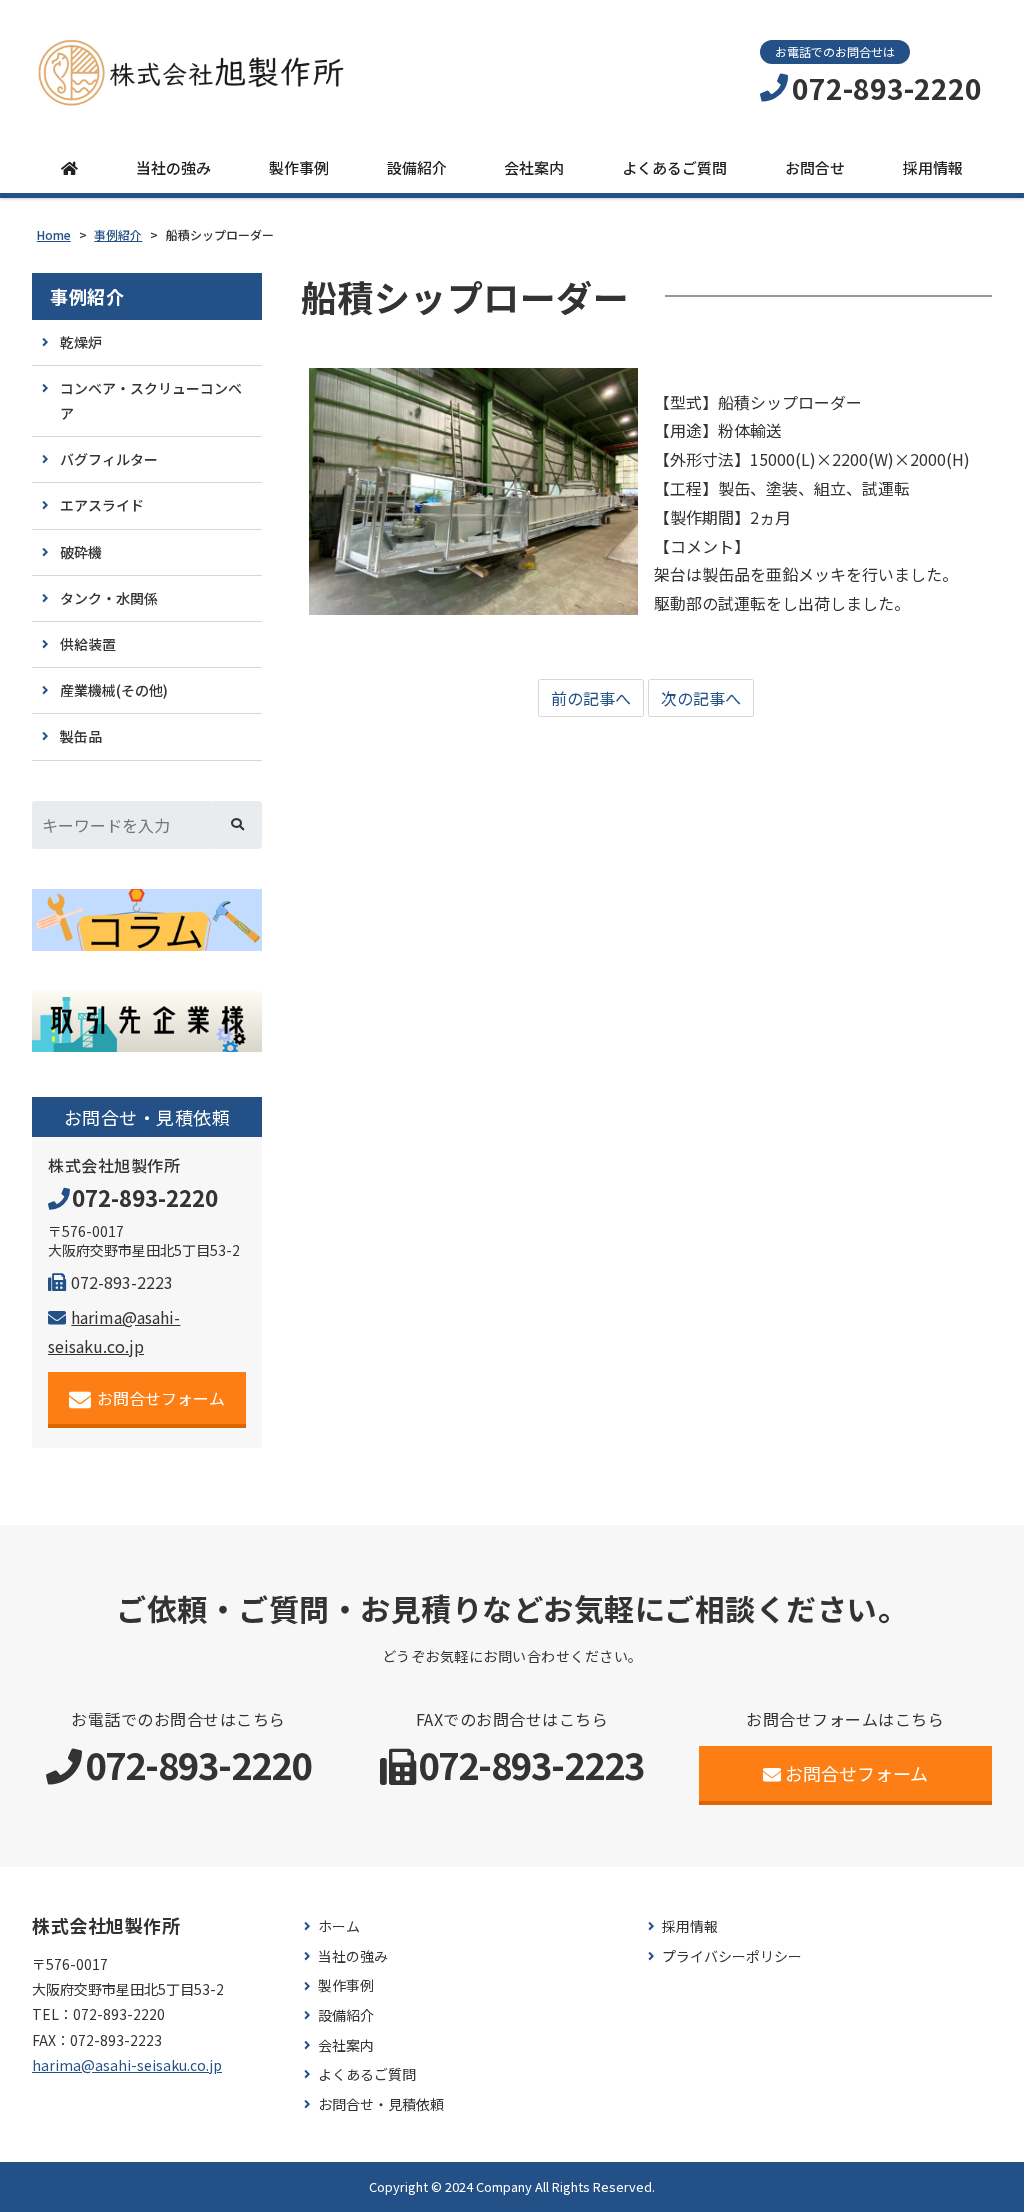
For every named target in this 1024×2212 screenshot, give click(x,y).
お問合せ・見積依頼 (381, 2104)
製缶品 (81, 736)
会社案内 (534, 167)
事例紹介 (87, 296)
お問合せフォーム (161, 1398)
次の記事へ (701, 698)
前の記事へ (591, 698)
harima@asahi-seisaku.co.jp (127, 2065)
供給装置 (88, 644)
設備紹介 (417, 167)
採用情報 (933, 167)
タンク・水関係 (109, 598)
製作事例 (299, 167)
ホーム (339, 1926)
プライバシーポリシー (732, 1956)
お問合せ (815, 167)
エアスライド (102, 505)
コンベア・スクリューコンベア (151, 400)
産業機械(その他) (114, 690)
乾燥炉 (81, 342)
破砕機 (81, 552)
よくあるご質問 (674, 167)
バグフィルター (109, 459)
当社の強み (173, 167)
